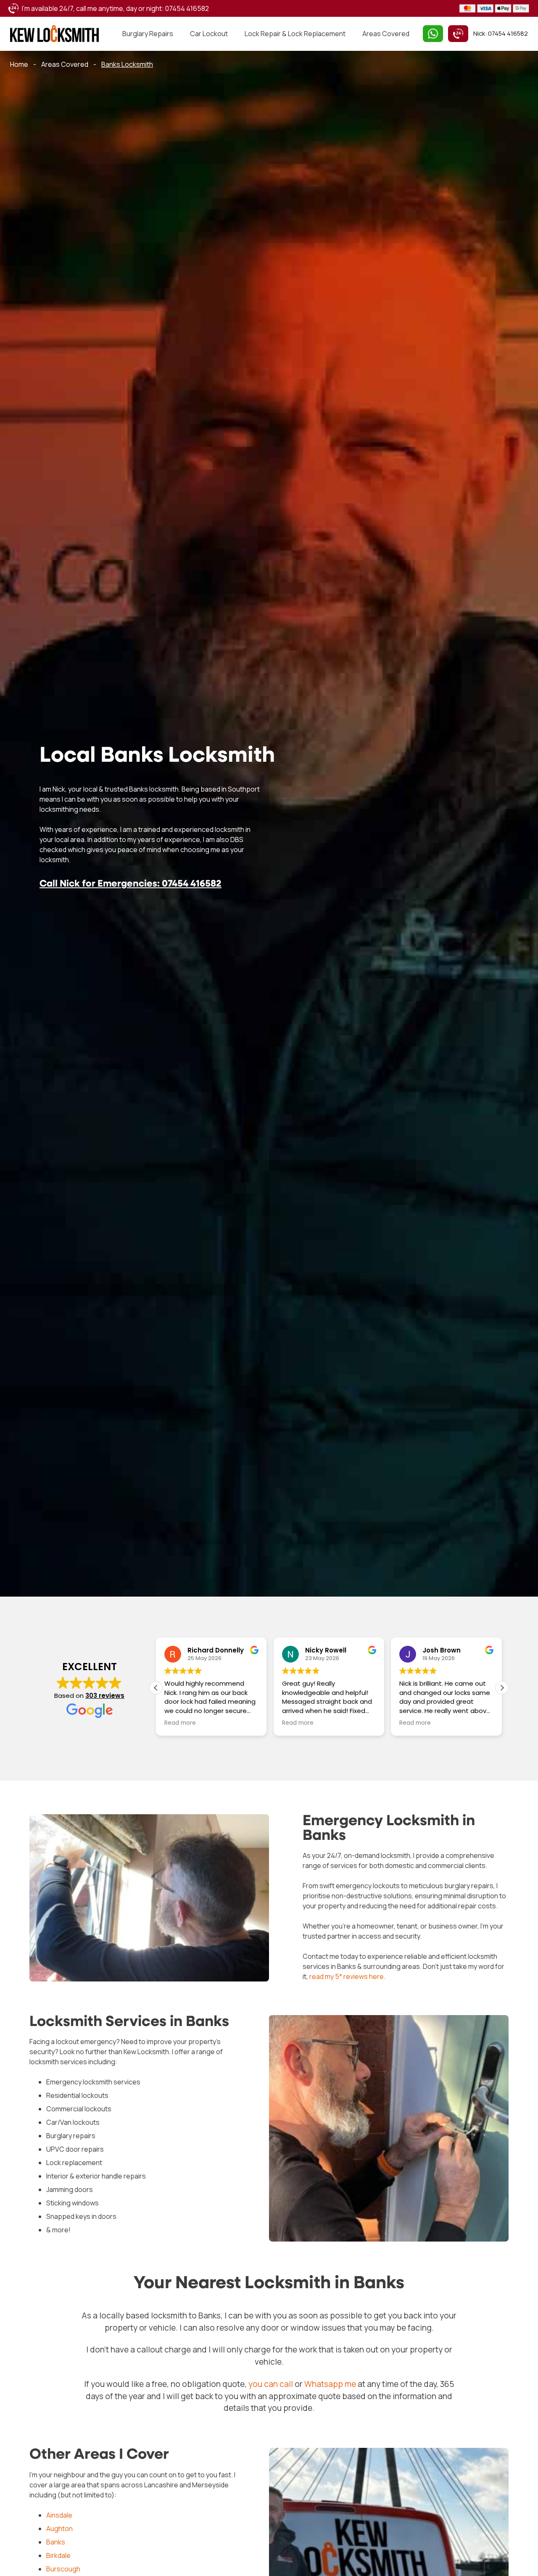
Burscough (63, 2568)
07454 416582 (187, 8)
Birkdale (58, 2555)
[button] (502, 1688)
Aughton (59, 2528)
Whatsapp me (330, 2384)
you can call (271, 2384)
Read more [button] (180, 1723)
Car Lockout (209, 34)
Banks (56, 2542)
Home (19, 64)
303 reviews (105, 1696)
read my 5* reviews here (347, 1976)
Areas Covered (386, 34)
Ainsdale (59, 2515)
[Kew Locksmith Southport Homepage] (54, 34)
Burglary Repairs (148, 34)
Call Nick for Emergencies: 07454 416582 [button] (131, 885)
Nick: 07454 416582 (501, 33)
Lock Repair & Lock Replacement (295, 34)
